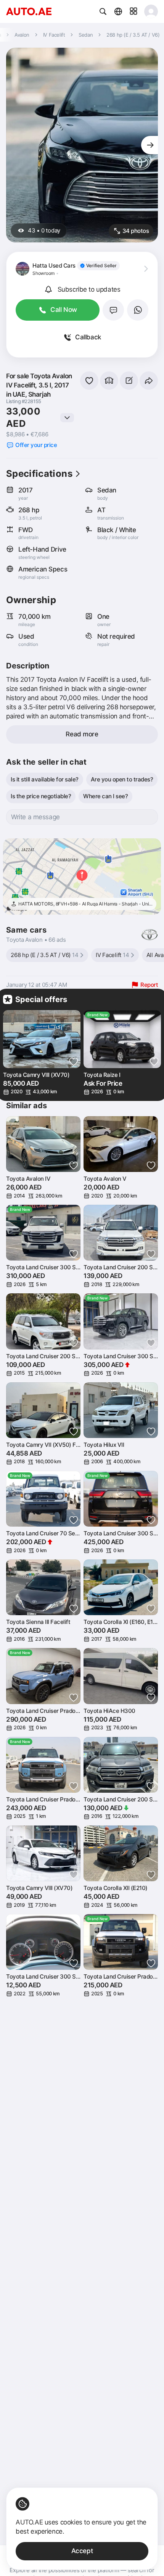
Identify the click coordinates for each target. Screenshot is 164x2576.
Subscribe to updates (89, 289)
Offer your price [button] (36, 445)
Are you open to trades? (122, 779)
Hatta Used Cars (54, 266)
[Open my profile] (151, 11)
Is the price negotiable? (41, 796)
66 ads (57, 940)
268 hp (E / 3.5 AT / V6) (45, 955)
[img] (98, 266)
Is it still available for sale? (45, 779)
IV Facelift (113, 955)
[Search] (103, 11)
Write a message (35, 817)
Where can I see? (105, 796)
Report (149, 985)
